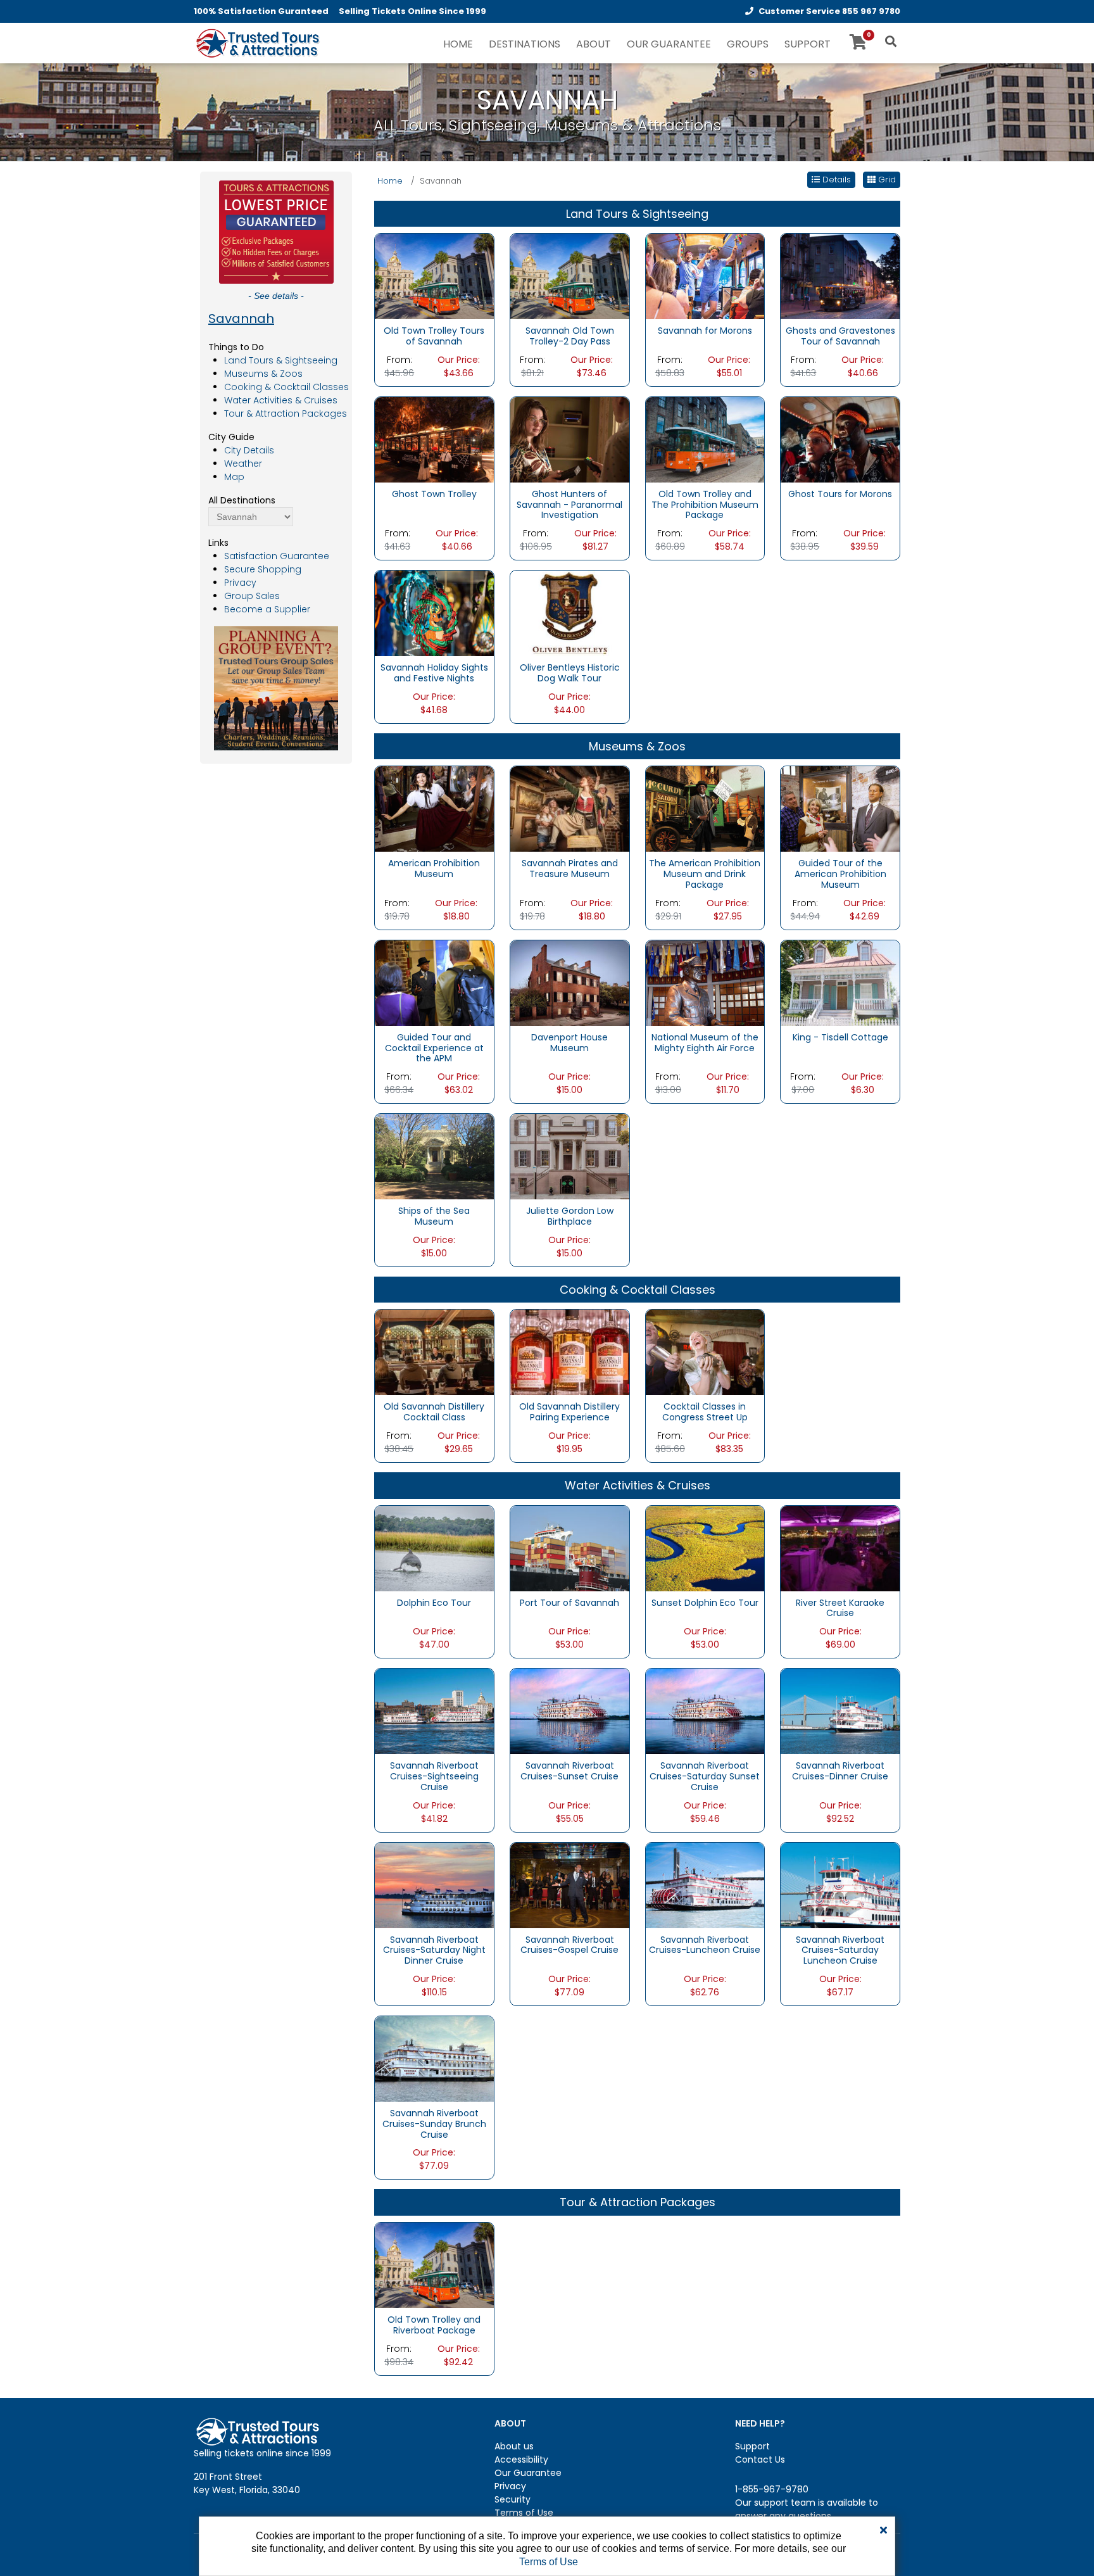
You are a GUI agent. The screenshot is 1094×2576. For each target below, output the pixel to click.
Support (752, 2446)
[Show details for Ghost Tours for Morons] (840, 439)
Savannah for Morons (705, 331)
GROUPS (748, 44)
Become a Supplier (267, 609)
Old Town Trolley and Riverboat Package (434, 2325)
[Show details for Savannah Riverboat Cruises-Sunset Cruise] (570, 1710)
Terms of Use (524, 2513)
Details (835, 180)
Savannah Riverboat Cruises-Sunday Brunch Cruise (434, 2124)
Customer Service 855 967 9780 (829, 11)
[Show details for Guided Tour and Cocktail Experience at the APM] (434, 982)
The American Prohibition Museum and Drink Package (705, 874)
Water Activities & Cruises (281, 400)
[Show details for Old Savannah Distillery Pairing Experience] (570, 1352)
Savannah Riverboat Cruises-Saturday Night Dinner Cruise (434, 1950)
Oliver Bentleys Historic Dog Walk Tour (570, 673)
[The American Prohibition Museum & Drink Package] (705, 809)
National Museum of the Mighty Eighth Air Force (705, 1043)
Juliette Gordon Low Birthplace (570, 1216)
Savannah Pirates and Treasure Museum (570, 868)
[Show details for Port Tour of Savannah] (570, 1548)
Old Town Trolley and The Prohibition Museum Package (705, 505)
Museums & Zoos (263, 374)
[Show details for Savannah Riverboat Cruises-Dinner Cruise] (840, 1710)
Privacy (240, 583)
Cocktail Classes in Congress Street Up (705, 1412)
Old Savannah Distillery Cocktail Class (434, 1412)
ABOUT (594, 44)
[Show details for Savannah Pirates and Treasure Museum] (570, 809)
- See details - (276, 296)
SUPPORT (808, 44)
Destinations (525, 44)
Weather (243, 464)
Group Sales (252, 596)
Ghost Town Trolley (434, 494)
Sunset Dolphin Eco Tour (705, 1603)
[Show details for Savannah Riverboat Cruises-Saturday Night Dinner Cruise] (434, 1885)
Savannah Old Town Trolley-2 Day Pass (570, 336)
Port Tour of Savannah (569, 1603)
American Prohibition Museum (434, 868)
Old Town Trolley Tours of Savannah (434, 336)
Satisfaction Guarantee (277, 556)
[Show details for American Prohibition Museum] (434, 809)
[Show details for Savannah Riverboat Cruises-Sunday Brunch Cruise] (434, 2058)
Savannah (241, 319)
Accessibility (521, 2459)
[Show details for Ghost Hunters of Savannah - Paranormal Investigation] (570, 439)
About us (514, 2446)
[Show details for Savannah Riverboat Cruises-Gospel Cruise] (570, 1885)
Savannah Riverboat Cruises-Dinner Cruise (840, 1771)
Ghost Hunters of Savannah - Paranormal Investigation (569, 505)
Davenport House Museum (569, 1043)
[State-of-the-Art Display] (840, 809)
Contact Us (760, 2459)
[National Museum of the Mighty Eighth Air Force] (705, 982)
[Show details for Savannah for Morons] (705, 275)
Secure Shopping (263, 569)
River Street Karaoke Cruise (840, 1608)
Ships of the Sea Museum (434, 1216)
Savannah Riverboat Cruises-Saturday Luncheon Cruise (840, 1950)
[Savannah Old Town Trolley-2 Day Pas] (570, 275)
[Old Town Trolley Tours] (434, 275)
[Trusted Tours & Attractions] (257, 44)
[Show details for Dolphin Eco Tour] (434, 1548)
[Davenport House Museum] (570, 982)
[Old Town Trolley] (705, 439)
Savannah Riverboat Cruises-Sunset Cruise (569, 1771)
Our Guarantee (528, 2473)
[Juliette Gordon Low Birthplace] (570, 1156)
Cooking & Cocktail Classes (286, 387)
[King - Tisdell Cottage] (840, 982)
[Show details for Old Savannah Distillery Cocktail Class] (434, 1352)
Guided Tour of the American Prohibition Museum (840, 874)
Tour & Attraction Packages (286, 414)
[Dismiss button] (883, 2530)
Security (512, 2499)
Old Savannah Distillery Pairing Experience (569, 1412)
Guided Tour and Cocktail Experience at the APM (434, 1048)
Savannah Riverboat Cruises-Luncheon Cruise (705, 1945)
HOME (458, 44)
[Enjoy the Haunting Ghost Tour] (434, 439)
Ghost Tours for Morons (840, 494)
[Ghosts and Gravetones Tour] (840, 275)
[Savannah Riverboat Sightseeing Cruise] (434, 1710)
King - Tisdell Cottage (840, 1037)
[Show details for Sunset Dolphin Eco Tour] (705, 1548)
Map (234, 477)
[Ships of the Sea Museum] (434, 1156)
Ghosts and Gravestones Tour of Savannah (840, 336)
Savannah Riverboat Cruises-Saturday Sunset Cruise (705, 1776)
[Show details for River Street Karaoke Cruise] (840, 1548)
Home (390, 181)
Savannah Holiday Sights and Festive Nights (434, 673)
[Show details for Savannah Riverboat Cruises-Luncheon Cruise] (705, 1885)
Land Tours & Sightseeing (281, 360)
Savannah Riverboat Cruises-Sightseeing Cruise (434, 1776)
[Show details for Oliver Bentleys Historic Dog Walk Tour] (570, 612)
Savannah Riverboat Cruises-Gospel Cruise (569, 1945)
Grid (886, 180)
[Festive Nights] (434, 612)
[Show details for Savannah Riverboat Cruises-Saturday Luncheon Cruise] (840, 1885)
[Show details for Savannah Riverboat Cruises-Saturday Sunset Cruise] (705, 1710)
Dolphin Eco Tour (434, 1603)
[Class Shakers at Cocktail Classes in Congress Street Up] (705, 1352)
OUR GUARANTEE (669, 44)
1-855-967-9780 (772, 2489)
